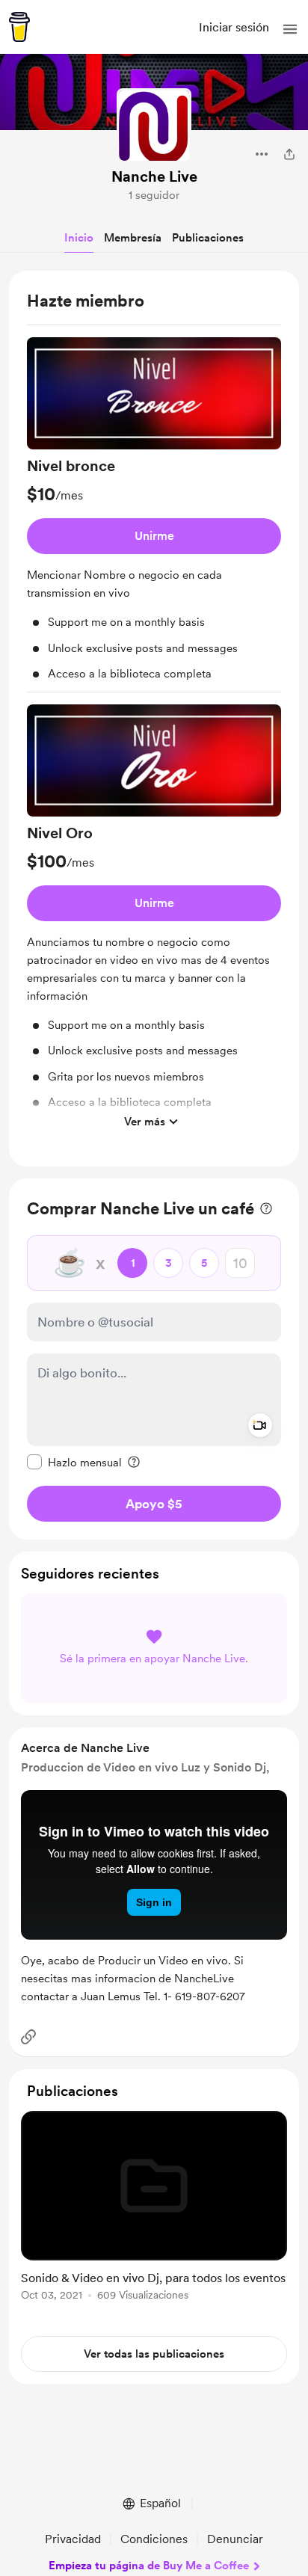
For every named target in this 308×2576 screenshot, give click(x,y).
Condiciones (154, 2539)
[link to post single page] (154, 2208)
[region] (154, 719)
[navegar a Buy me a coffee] (19, 27)
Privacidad (73, 2539)
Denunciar (235, 2539)
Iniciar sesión (234, 27)
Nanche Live (154, 176)
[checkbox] (74, 1462)
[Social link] (28, 2037)
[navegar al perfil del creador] (154, 126)
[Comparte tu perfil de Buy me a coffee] (289, 154)
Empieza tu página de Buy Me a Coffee (149, 2566)
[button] (290, 29)
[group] (154, 515)
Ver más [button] (145, 1122)
